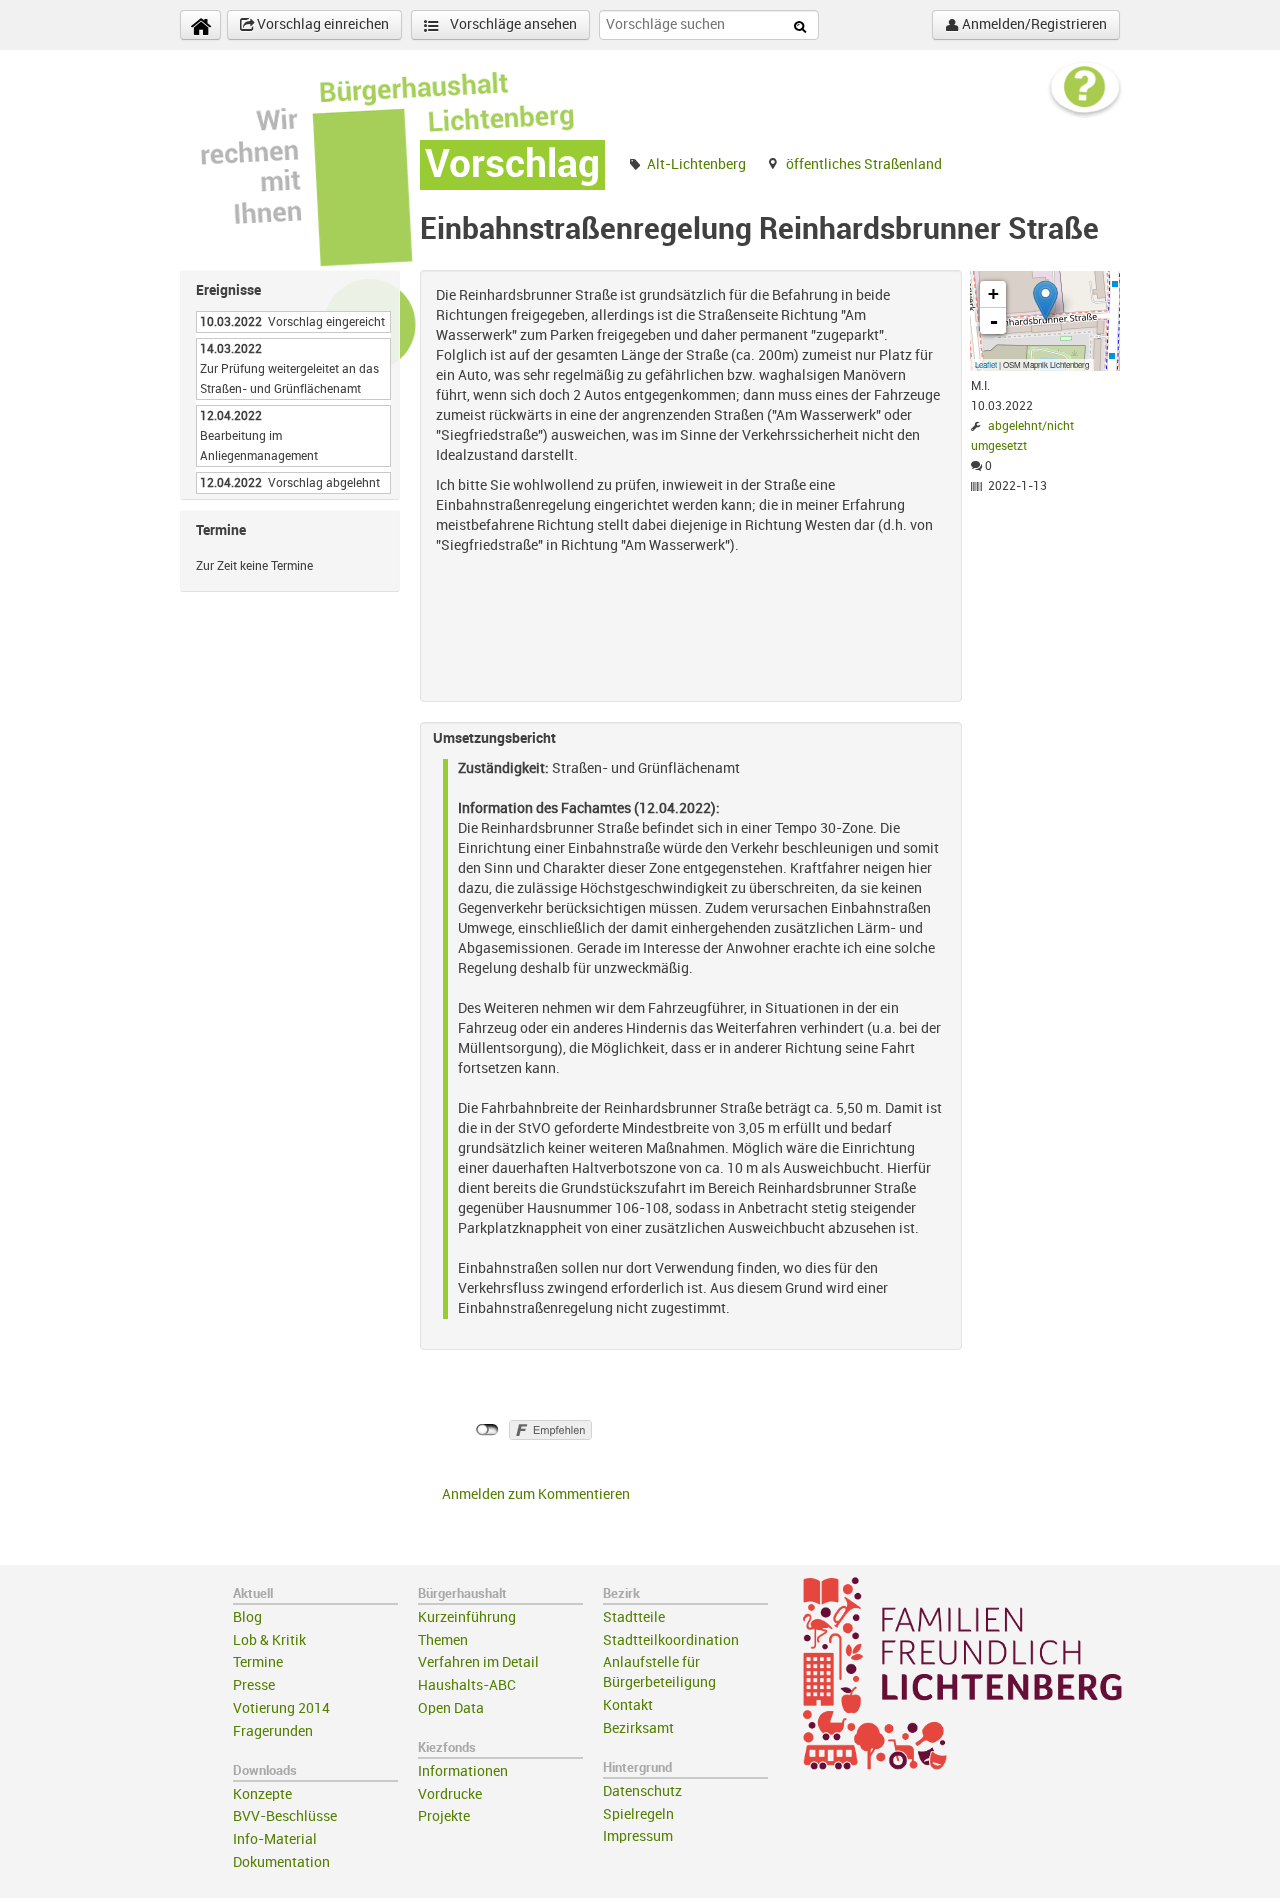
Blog (247, 1617)
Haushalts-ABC (467, 1685)
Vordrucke (450, 1794)
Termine (258, 1662)
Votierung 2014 (281, 1708)
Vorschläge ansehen (512, 24)
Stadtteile (634, 1617)
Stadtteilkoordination (671, 1640)
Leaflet (986, 364)
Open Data (451, 1708)
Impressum (638, 1836)
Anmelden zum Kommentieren (536, 1494)
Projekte (444, 1816)
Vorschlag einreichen (321, 24)
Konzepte (262, 1794)
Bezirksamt (638, 1728)
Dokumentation (281, 1862)
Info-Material (275, 1839)
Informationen (463, 1771)
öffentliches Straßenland (864, 164)
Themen (443, 1640)
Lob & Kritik (269, 1640)
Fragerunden (273, 1731)
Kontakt (628, 1705)
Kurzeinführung (467, 1617)
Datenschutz (642, 1791)
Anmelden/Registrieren (1033, 24)
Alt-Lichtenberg (696, 164)
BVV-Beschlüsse (285, 1816)
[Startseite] (200, 25)
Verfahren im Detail (478, 1662)
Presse (254, 1685)
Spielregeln (638, 1814)
